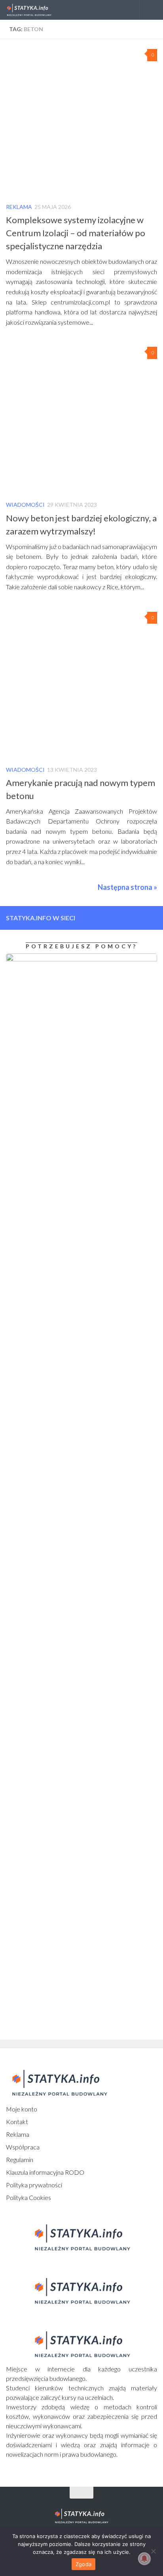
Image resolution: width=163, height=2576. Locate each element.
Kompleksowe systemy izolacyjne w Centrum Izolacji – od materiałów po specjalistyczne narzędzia (76, 233)
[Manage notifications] (144, 2559)
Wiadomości (25, 505)
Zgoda (83, 2564)
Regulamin (20, 2160)
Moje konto (22, 2109)
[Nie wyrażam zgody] (153, 2551)
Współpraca (23, 2147)
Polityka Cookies (28, 2197)
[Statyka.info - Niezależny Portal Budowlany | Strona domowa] (37, 10)
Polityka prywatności (34, 2185)
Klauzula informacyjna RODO (45, 2172)
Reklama (19, 207)
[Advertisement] (55, 1615)
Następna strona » (127, 887)
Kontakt (17, 2122)
